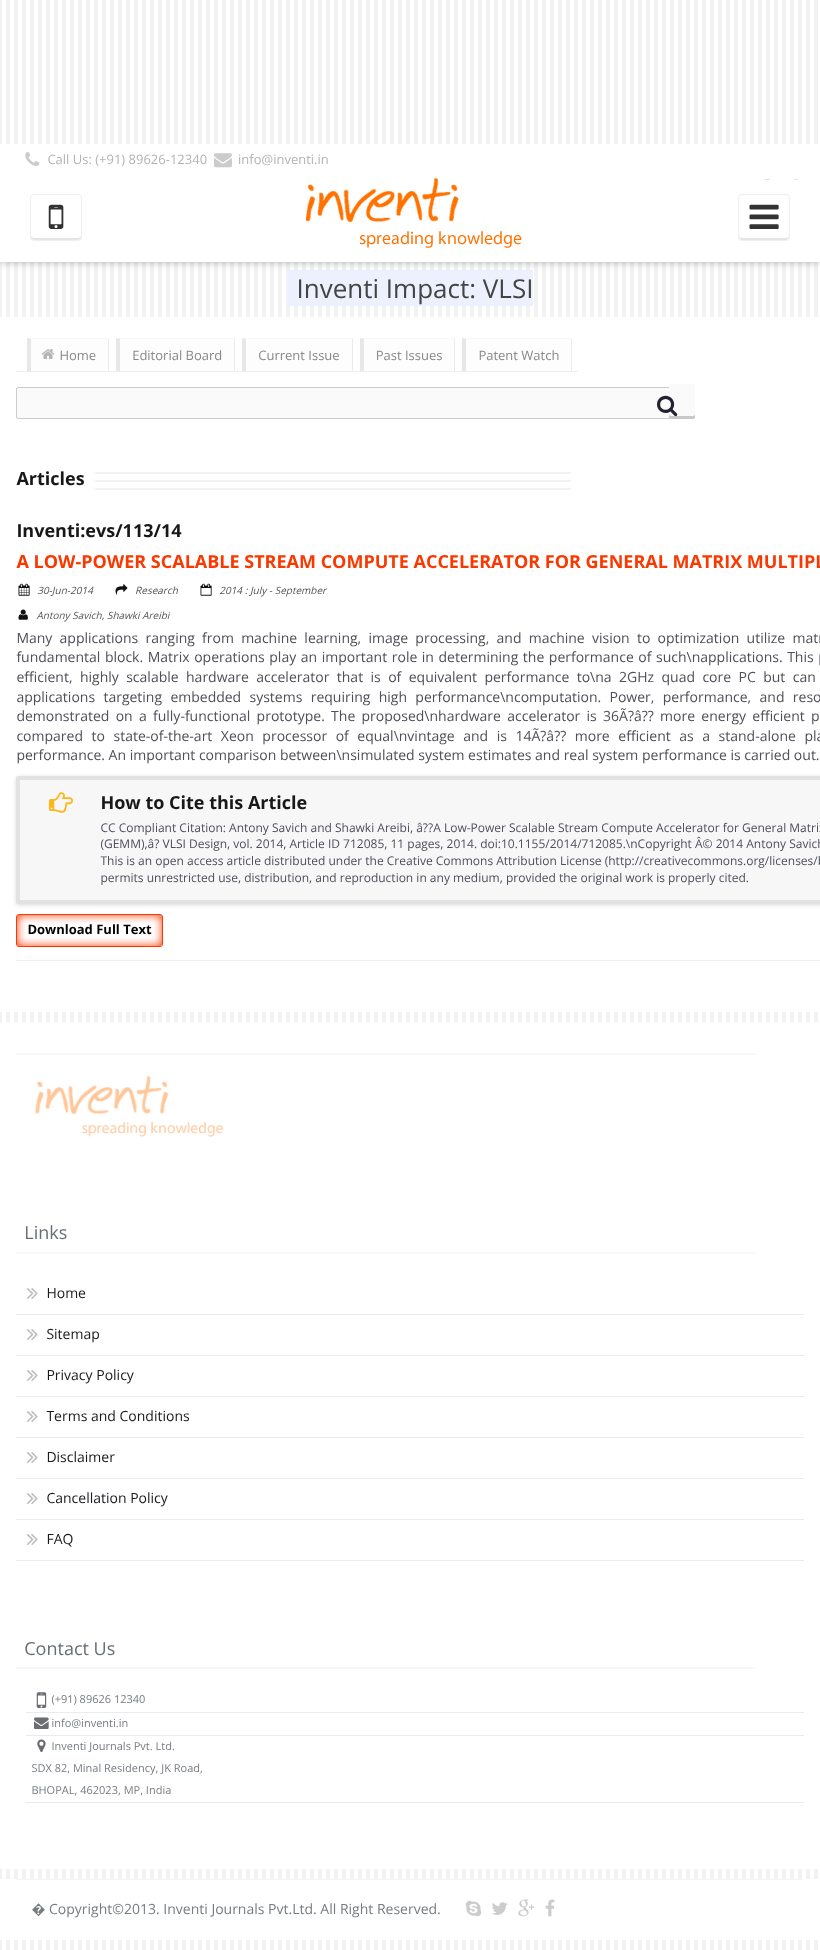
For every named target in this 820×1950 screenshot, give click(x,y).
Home (77, 355)
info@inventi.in (283, 159)
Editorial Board (177, 355)
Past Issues (409, 355)
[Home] (126, 1136)
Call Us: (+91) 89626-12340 (127, 159)
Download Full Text (89, 929)
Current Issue (298, 355)
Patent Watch (518, 355)
